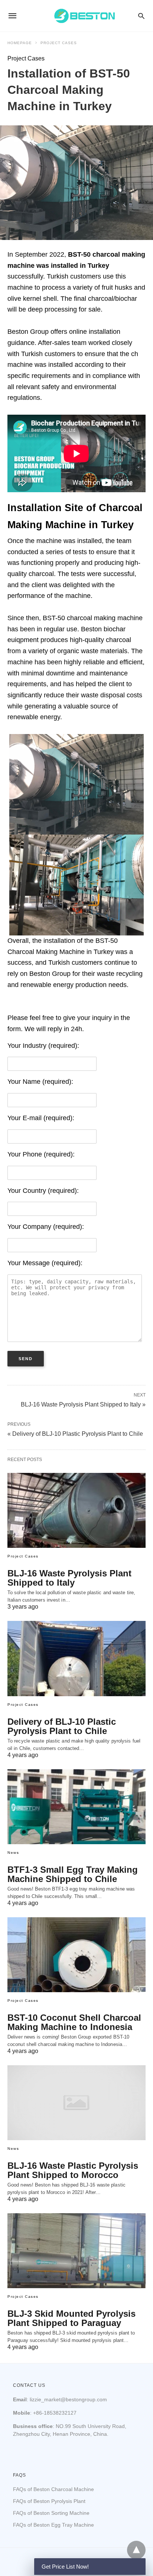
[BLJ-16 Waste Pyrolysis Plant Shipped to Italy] (76, 1510)
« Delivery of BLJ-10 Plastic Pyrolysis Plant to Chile (75, 1434)
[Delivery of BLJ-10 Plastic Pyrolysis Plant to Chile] (76, 1658)
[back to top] (136, 2550)
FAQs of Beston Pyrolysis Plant (49, 2501)
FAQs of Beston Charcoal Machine (53, 2489)
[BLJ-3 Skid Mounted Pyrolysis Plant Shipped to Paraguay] (76, 2251)
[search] (141, 16)
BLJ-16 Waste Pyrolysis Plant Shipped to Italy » (83, 1404)
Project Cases (59, 43)
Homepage (20, 43)
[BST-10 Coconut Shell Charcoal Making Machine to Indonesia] (76, 1955)
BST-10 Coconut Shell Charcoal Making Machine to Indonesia (74, 2022)
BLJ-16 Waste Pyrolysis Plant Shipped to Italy (69, 1578)
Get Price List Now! (65, 2567)
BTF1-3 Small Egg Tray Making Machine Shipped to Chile (73, 1874)
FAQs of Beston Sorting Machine (51, 2513)
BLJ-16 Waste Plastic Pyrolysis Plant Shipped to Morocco (73, 2170)
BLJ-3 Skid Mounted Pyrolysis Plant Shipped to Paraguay (71, 2318)
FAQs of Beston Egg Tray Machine (53, 2525)
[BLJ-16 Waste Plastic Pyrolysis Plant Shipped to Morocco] (76, 2103)
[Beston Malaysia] (85, 16)
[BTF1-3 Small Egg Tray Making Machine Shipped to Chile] (76, 1807)
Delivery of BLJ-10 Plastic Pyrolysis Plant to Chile (62, 1726)
